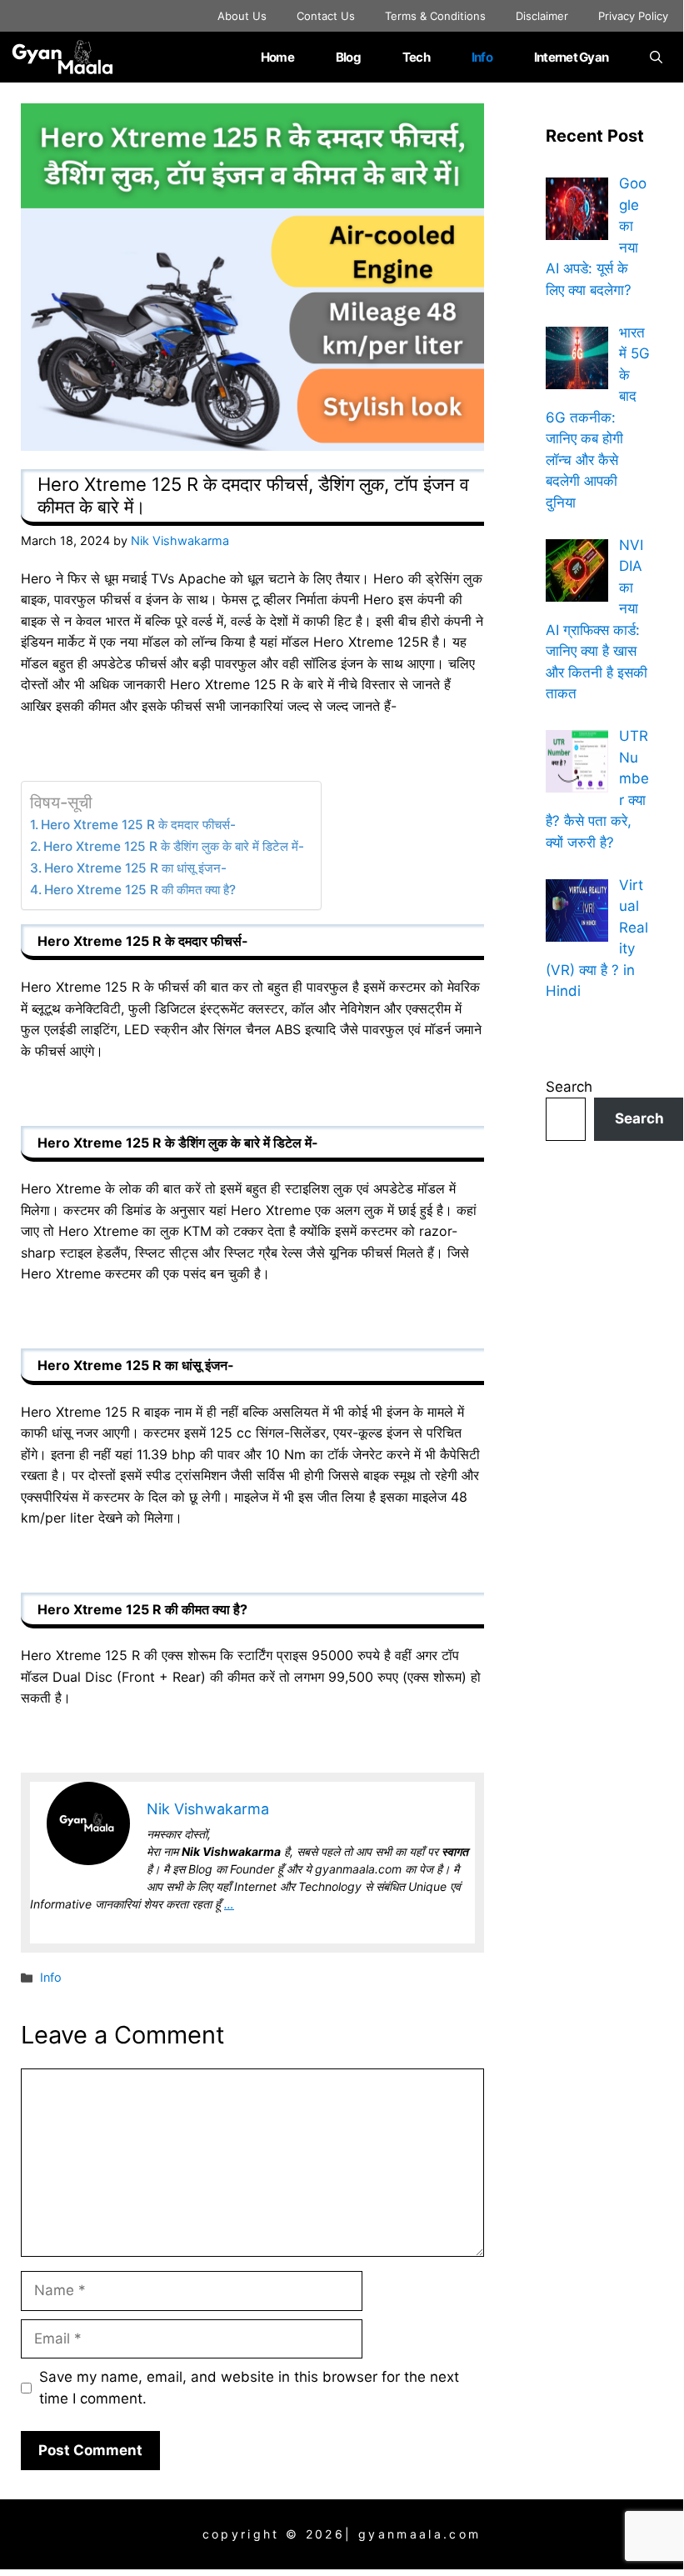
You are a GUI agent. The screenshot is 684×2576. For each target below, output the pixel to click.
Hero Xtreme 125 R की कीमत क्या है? (140, 890)
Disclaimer (542, 16)
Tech (416, 57)
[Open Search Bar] (656, 57)
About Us (242, 16)
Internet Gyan (571, 57)
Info (482, 57)
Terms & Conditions (435, 16)
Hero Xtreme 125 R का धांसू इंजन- (135, 868)
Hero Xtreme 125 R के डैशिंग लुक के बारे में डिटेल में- (174, 846)
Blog (348, 57)
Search (569, 1087)
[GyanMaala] (73, 57)
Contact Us (326, 16)
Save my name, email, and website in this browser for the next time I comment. (249, 2388)
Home (277, 57)
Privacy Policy (633, 16)
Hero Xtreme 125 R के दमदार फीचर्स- (138, 825)
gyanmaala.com (419, 2534)
